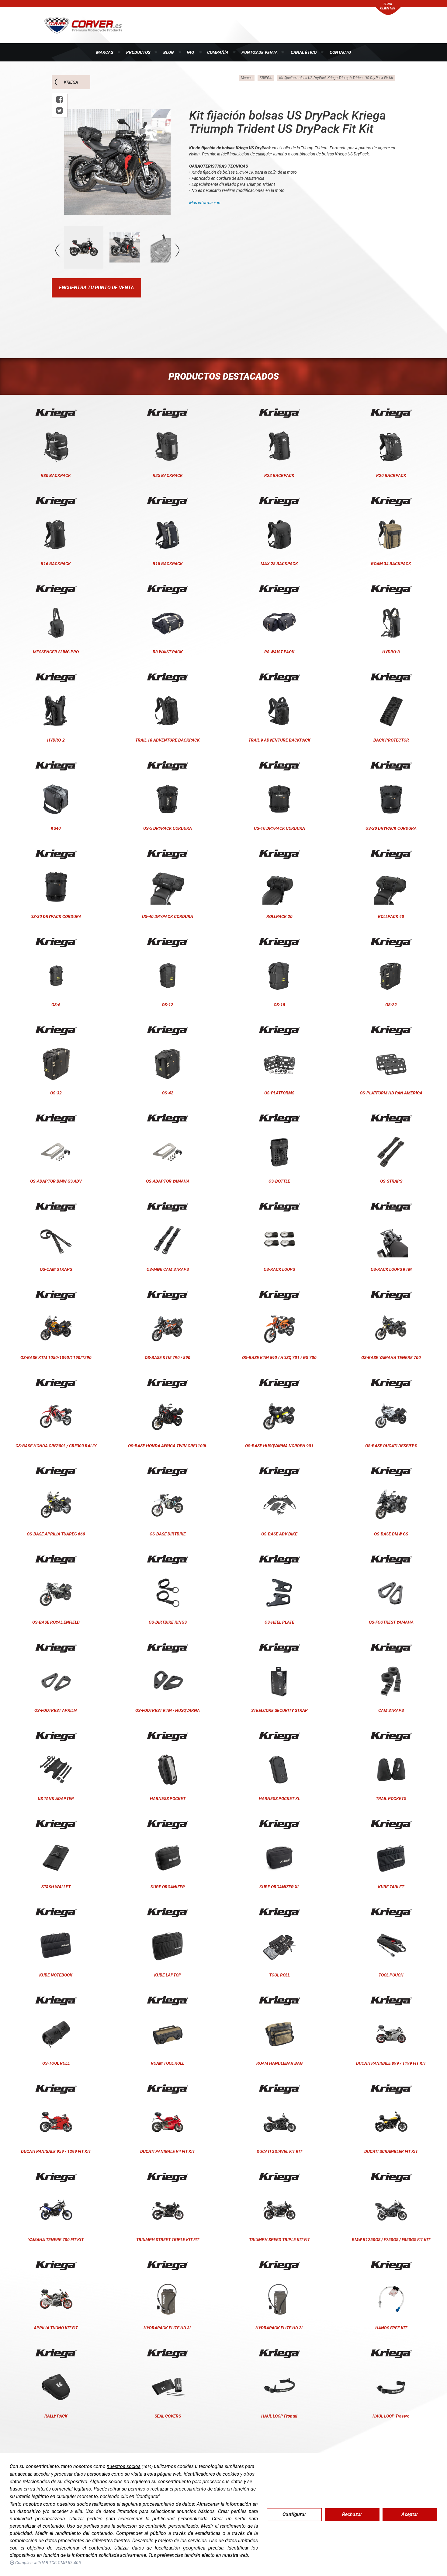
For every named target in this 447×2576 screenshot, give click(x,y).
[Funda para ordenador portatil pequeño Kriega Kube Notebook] (56, 1913)
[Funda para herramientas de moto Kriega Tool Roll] (279, 1913)
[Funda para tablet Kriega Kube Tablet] (391, 1824)
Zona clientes (388, 6)
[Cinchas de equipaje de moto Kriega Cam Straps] (391, 1648)
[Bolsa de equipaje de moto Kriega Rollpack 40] (391, 854)
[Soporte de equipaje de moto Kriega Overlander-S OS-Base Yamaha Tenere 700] (391, 1295)
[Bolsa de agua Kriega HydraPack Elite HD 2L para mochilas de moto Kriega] (279, 2265)
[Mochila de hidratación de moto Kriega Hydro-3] (391, 589)
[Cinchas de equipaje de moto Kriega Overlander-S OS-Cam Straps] (56, 1207)
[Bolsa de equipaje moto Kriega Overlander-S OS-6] (56, 942)
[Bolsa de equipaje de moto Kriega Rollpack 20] (279, 854)
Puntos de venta (260, 52)
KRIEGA (71, 82)
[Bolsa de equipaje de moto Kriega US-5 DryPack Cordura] (168, 766)
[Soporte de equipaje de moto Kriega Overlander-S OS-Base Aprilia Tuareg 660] (56, 1472)
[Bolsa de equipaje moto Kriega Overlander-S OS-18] (279, 942)
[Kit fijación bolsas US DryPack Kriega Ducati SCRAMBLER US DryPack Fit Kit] (391, 2089)
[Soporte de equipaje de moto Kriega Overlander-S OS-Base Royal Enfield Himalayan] (56, 1560)
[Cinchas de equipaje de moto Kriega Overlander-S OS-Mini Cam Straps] (168, 1207)
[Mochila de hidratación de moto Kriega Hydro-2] (56, 678)
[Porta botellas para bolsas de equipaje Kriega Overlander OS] (279, 1119)
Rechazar (352, 2514)
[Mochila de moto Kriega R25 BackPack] (168, 413)
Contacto (340, 52)
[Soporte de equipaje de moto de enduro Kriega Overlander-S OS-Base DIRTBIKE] (168, 1472)
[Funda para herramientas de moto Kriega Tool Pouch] (391, 1913)
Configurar (294, 2514)
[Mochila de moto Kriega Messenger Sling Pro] (56, 589)
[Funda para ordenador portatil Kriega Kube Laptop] (168, 1913)
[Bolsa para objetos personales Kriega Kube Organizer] (168, 1824)
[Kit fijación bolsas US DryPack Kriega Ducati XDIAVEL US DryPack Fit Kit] (279, 2089)
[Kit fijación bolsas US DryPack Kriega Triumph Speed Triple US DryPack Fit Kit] (279, 2177)
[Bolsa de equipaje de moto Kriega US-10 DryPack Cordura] (279, 766)
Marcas (105, 52)
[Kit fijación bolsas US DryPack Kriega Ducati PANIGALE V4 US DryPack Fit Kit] (168, 2089)
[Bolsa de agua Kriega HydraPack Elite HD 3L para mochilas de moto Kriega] (168, 2265)
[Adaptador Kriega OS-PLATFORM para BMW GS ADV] (56, 1119)
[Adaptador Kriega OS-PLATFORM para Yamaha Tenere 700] (168, 1119)
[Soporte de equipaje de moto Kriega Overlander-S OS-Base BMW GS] (391, 1472)
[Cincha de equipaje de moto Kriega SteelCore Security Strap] (279, 1648)
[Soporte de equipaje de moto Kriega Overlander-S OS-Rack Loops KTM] (391, 1207)
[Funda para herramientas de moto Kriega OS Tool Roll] (56, 2001)
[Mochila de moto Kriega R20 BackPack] (391, 413)
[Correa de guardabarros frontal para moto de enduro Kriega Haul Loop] (279, 2354)
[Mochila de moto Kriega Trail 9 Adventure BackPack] (279, 678)
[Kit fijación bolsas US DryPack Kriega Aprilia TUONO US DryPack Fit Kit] (56, 2265)
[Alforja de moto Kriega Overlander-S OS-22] (391, 942)
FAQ (190, 52)
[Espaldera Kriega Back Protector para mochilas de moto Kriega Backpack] (391, 678)
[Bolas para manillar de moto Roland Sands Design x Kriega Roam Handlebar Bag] (279, 2001)
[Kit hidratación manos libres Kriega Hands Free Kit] (391, 2265)
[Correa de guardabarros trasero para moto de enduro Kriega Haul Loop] (391, 2354)
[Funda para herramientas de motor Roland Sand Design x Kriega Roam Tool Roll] (168, 2001)
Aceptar (410, 2514)
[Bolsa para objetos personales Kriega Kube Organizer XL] (279, 1824)
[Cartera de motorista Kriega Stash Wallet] (56, 1824)
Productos (138, 52)
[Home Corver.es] (83, 25)
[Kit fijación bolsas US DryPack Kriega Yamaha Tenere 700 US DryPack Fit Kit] (56, 2177)
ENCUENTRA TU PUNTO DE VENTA (96, 288)
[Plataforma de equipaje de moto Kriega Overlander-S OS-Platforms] (279, 1031)
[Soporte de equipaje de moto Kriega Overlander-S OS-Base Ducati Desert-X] (391, 1383)
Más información (205, 203)
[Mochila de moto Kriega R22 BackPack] (279, 413)
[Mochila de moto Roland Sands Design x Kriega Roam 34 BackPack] (391, 501)
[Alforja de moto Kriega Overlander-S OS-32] (56, 1031)
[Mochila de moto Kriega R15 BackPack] (168, 501)
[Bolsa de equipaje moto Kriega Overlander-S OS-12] (168, 942)
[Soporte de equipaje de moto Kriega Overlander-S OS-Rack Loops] (279, 1207)
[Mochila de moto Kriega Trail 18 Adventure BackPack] (168, 678)
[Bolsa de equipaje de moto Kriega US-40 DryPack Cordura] (168, 854)
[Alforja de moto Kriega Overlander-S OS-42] (168, 1031)
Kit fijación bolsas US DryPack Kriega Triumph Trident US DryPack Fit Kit (336, 78)
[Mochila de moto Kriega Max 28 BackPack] (279, 501)
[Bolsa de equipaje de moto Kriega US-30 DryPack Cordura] (56, 854)
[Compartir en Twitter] (59, 111)
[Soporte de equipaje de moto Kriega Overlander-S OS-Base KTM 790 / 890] (168, 1295)
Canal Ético (304, 52)
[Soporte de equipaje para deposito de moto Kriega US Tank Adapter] (56, 1736)
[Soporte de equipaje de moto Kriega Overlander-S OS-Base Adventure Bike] (279, 1472)
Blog (168, 52)
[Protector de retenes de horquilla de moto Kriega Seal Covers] (168, 2354)
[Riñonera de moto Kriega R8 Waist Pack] (279, 589)
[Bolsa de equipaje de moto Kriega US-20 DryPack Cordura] (391, 766)
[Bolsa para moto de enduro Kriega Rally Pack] (56, 2354)
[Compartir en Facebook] (59, 100)
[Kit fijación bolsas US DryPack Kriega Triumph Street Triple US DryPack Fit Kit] (168, 2177)
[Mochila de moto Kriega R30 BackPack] (56, 413)
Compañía (218, 52)
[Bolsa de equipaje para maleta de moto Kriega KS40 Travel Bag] (56, 766)
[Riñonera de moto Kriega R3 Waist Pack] (168, 589)
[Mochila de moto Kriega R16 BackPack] (56, 501)
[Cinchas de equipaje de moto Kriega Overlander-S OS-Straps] (391, 1119)
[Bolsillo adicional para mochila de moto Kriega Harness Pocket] (168, 1736)
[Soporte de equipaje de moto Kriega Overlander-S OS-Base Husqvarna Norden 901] (279, 1383)
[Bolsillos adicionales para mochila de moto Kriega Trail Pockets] (391, 1736)
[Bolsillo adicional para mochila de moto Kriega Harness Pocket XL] (279, 1736)
